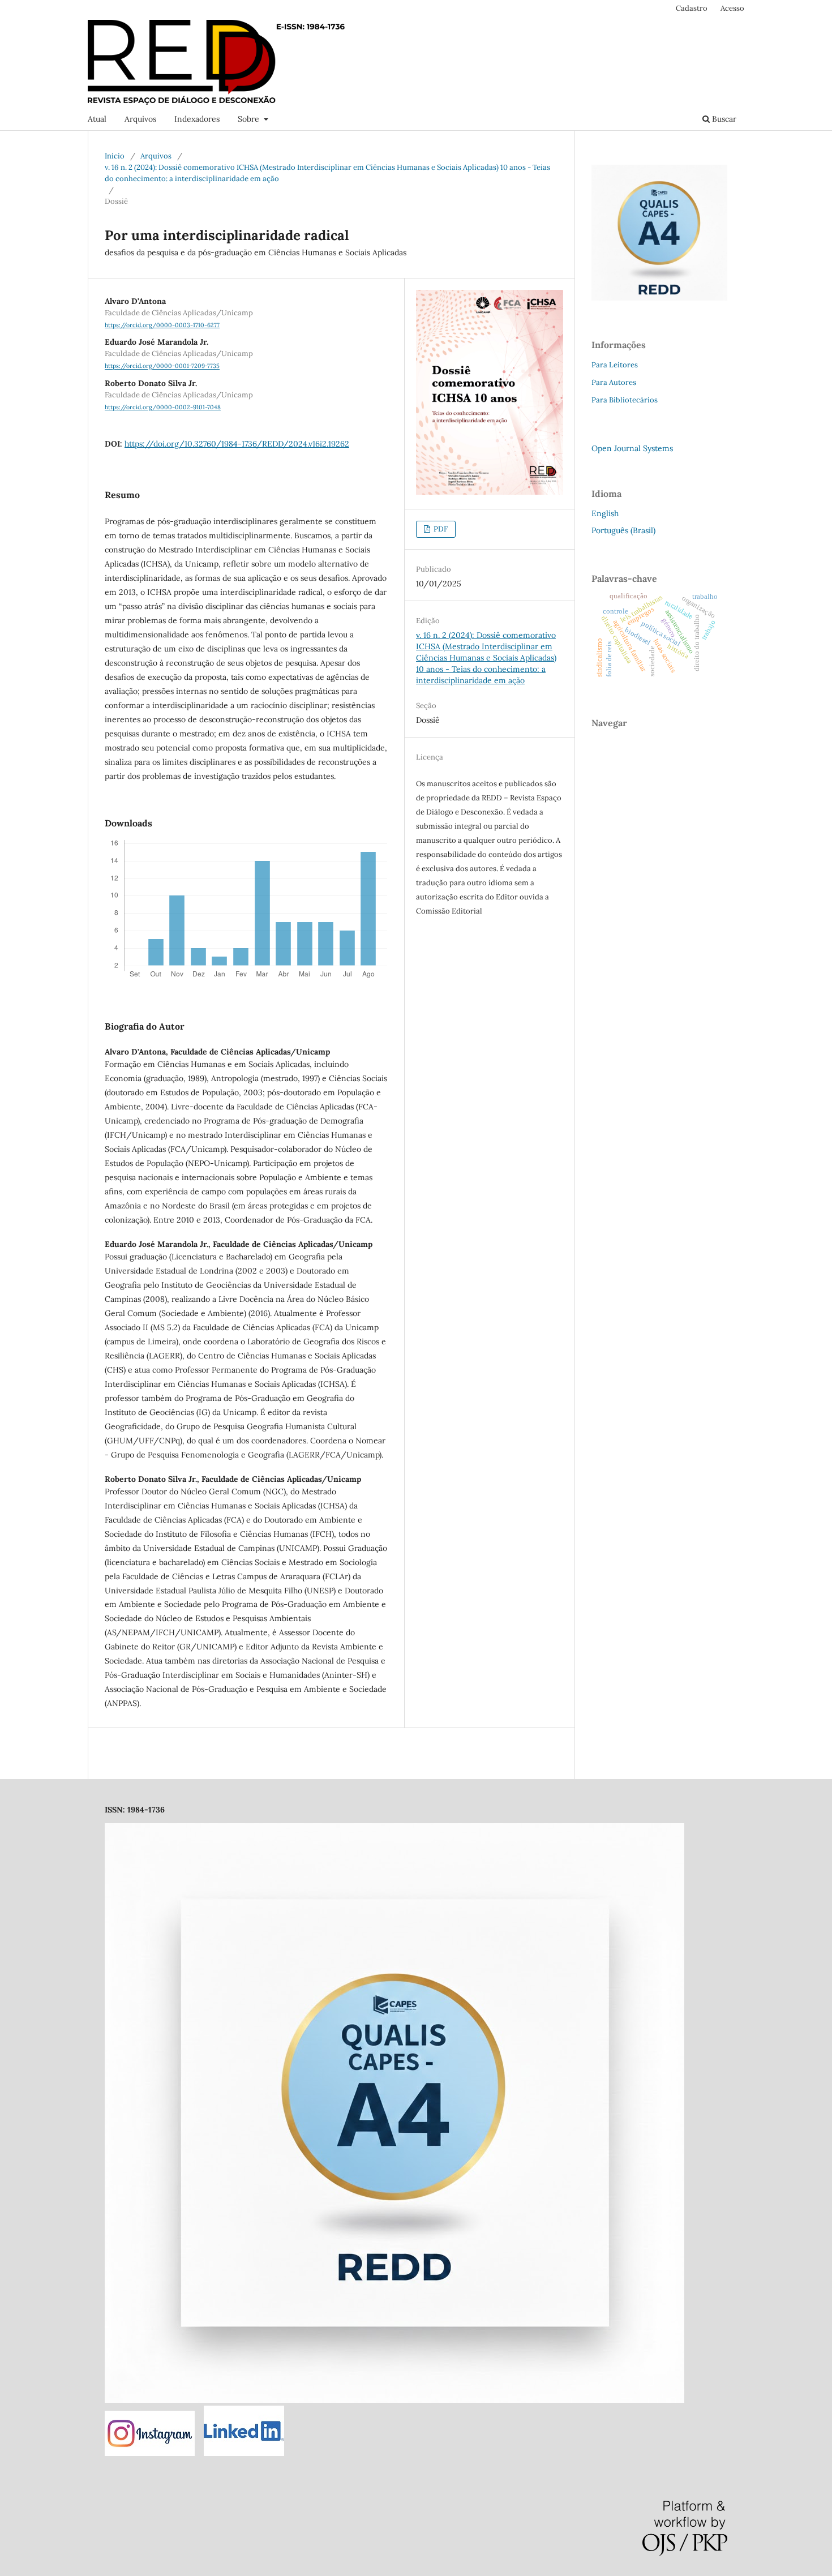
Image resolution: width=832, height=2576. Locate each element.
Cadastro (692, 8)
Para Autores (614, 382)
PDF (440, 529)
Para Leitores (615, 365)
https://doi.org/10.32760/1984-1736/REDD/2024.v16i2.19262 (237, 444)
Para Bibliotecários (625, 400)
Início (115, 156)
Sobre (250, 119)
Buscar (723, 119)
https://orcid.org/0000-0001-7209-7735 (162, 366)
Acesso (732, 8)
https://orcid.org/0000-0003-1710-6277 (162, 325)
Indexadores (197, 119)
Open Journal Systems (632, 448)
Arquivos (140, 119)
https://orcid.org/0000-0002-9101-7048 (163, 407)
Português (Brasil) (623, 530)
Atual (97, 119)
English (605, 513)
